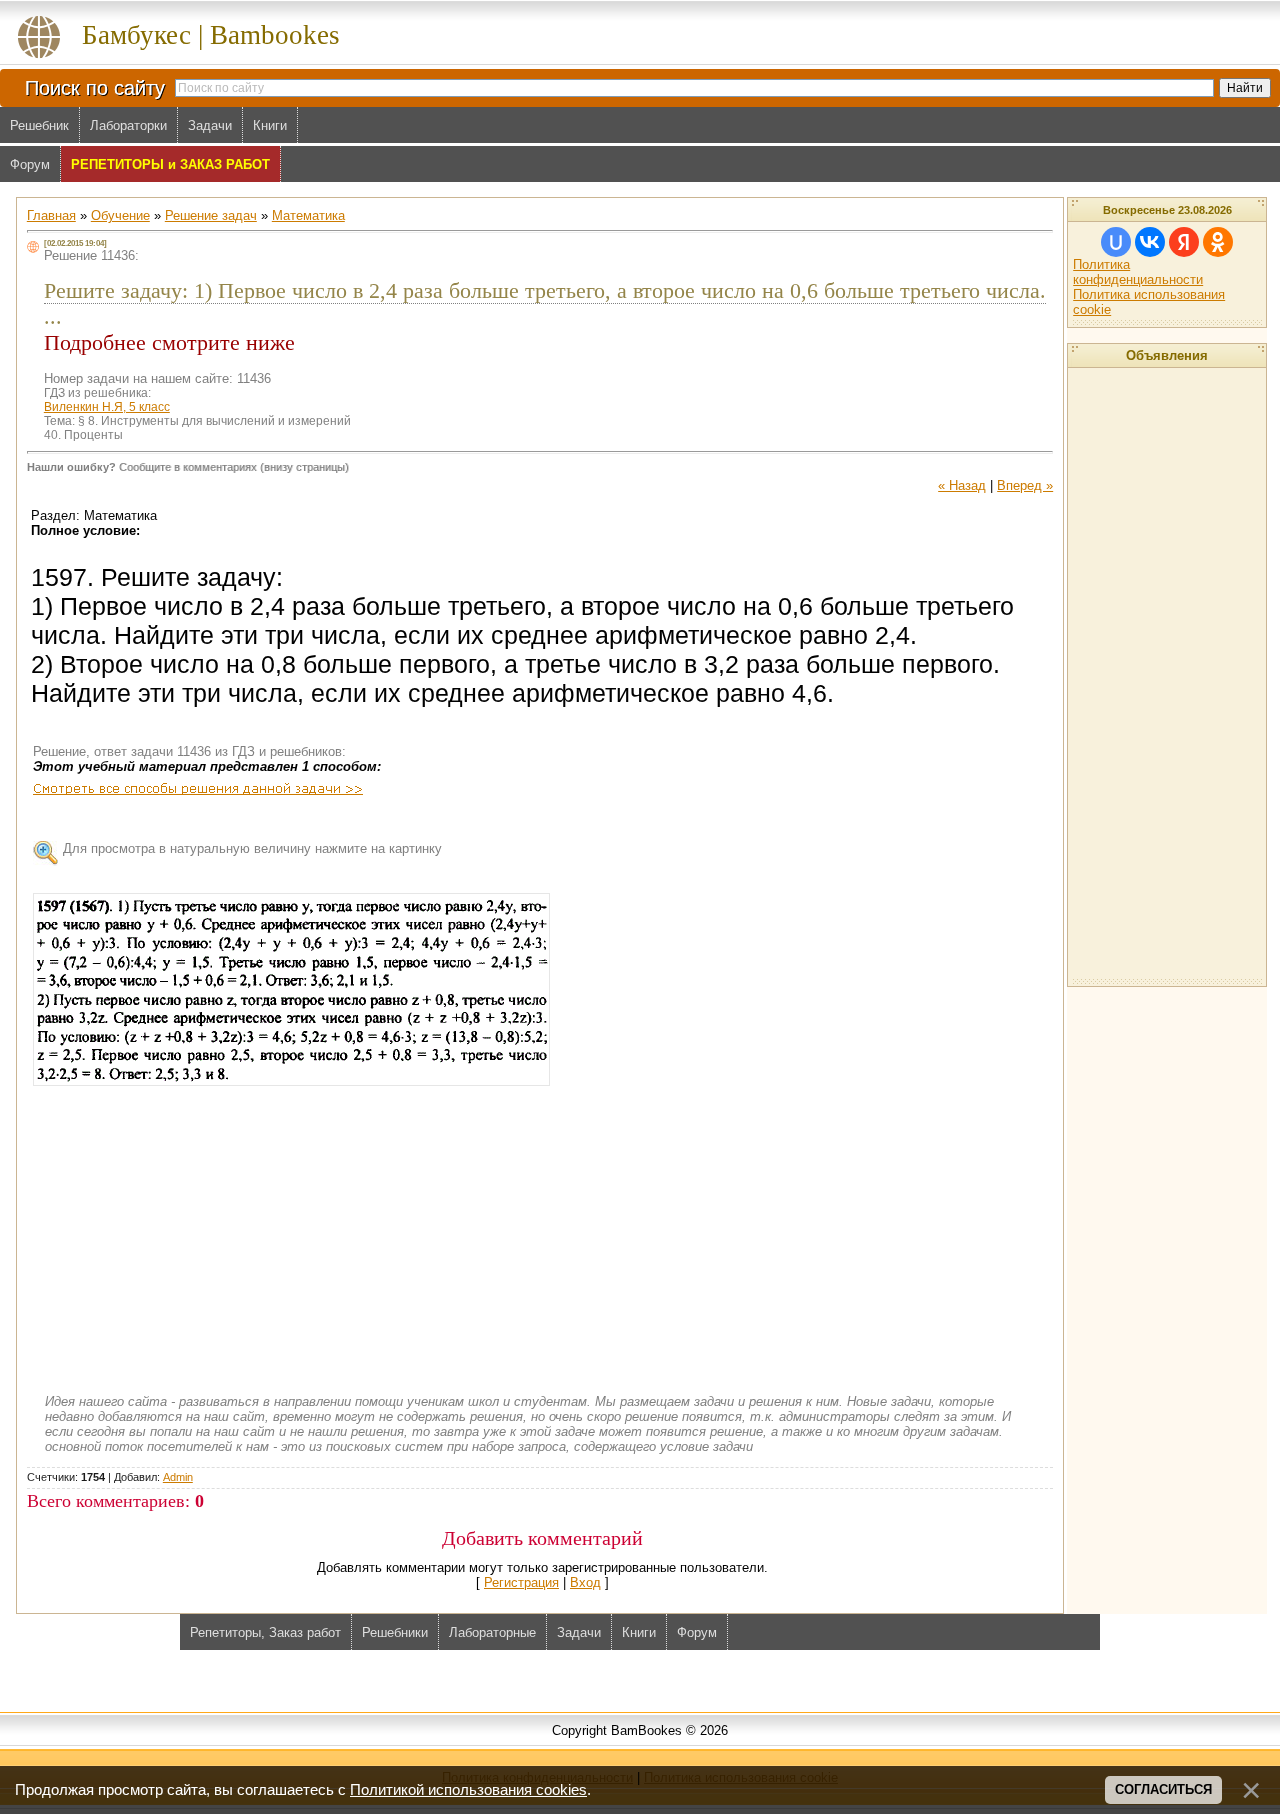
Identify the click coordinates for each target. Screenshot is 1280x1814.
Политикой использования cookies (468, 1790)
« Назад (962, 485)
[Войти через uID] (1116, 242)
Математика (308, 215)
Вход (585, 1582)
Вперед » (1025, 485)
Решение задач (211, 215)
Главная (51, 215)
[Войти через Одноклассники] (1218, 242)
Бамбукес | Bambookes (211, 35)
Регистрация (521, 1582)
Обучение (120, 215)
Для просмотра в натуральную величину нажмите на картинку (252, 848)
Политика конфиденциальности (1138, 272)
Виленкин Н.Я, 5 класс (107, 407)
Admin (178, 1477)
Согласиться (1163, 1789)
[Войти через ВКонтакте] (1150, 242)
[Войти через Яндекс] (1184, 242)
